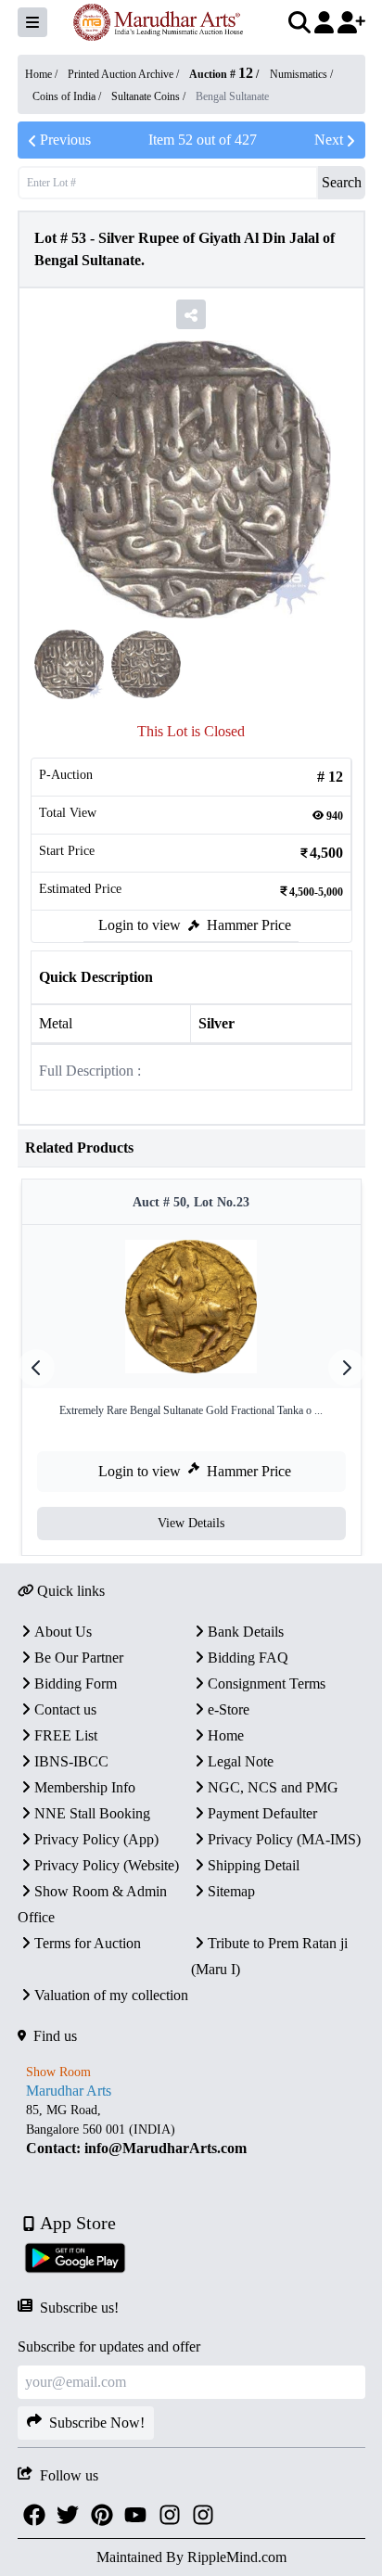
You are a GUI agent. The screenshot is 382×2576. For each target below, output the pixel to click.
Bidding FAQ (248, 1658)
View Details (191, 1523)
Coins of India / (68, 96)
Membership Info (85, 1787)
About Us (63, 1632)
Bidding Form (76, 1683)
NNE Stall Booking (92, 1813)
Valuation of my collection (111, 1995)
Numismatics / (301, 74)
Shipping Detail (254, 1865)
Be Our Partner (79, 1658)
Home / (43, 74)
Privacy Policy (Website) (107, 1865)
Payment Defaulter (262, 1813)
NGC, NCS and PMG (273, 1787)
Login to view (140, 925)
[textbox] (191, 2130)
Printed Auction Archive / (125, 74)
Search (342, 182)
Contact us (65, 1709)
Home (226, 1735)
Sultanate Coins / (150, 96)
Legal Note (241, 1761)
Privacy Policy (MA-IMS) (284, 1839)
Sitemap (231, 1891)
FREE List (66, 1735)
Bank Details (246, 1632)
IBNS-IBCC (71, 1761)
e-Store (229, 1709)
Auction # (221, 74)
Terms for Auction (88, 1943)
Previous (65, 140)
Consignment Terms (267, 1683)
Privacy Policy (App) (96, 1839)
